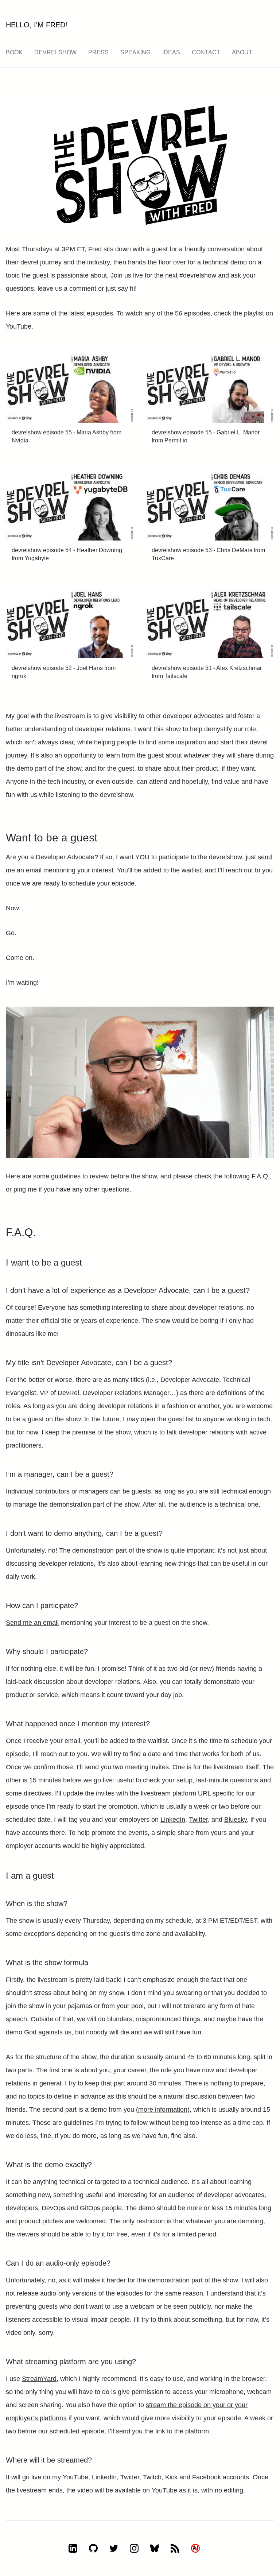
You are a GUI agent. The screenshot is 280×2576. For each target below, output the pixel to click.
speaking (135, 52)
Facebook (207, 2477)
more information (163, 2110)
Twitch (152, 2477)
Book (14, 52)
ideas (171, 52)
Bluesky (236, 1820)
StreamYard (39, 2379)
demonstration (93, 1550)
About (242, 52)
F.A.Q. (261, 1176)
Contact (206, 52)
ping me (25, 1189)
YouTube (75, 2477)
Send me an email (32, 1623)
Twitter (198, 1820)
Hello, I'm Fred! (37, 25)
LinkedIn (173, 1820)
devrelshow (55, 52)
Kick (171, 2477)
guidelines (66, 1176)
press (98, 52)
